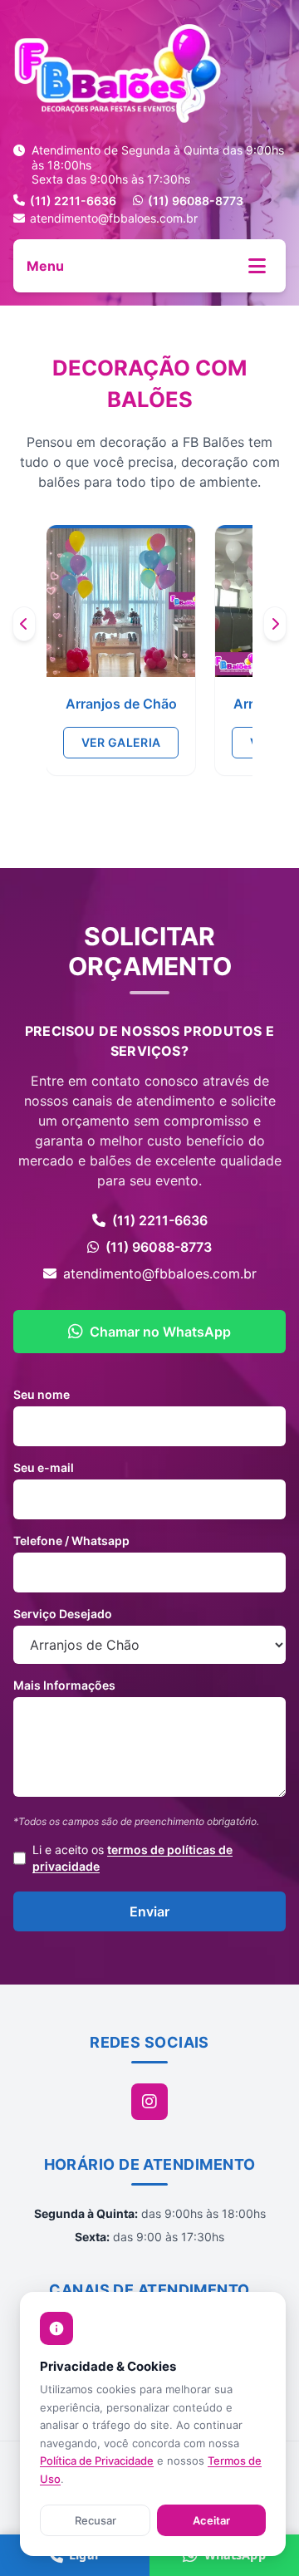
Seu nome (42, 1394)
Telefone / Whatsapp (71, 1541)
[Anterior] (24, 624)
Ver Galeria (121, 742)
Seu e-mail (44, 1467)
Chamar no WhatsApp (160, 1332)
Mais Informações (64, 1685)
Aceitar (211, 2520)
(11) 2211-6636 (73, 201)
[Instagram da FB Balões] (149, 2102)
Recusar (96, 2520)
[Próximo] (275, 624)
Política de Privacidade (97, 2461)
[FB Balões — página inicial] (149, 73)
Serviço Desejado (63, 1614)
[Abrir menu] (257, 266)
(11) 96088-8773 (196, 201)
